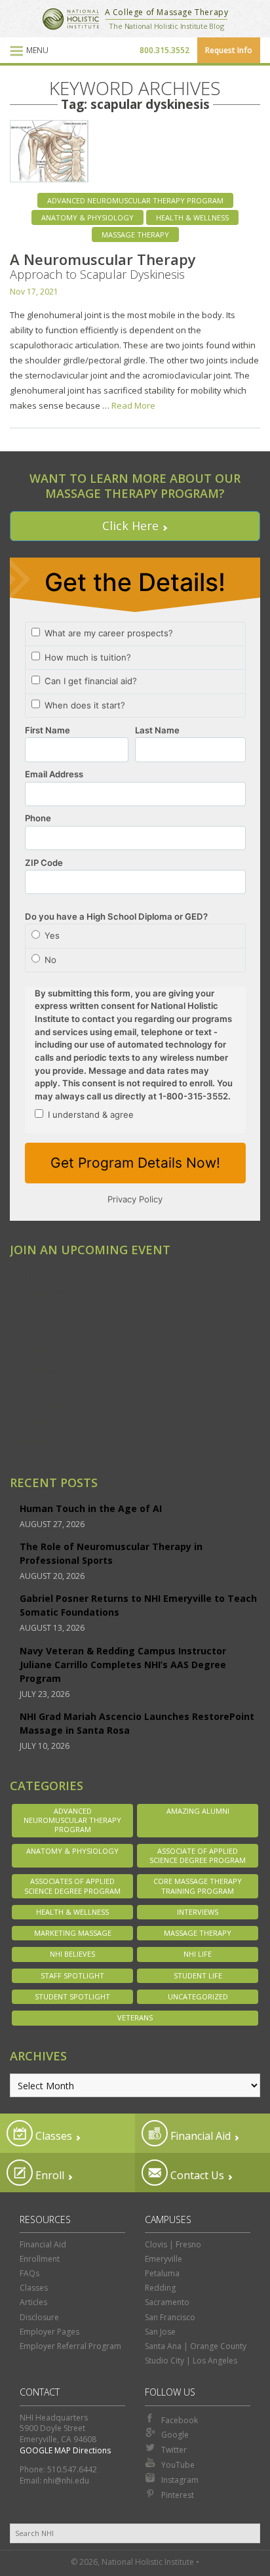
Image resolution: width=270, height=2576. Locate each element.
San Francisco (170, 2317)
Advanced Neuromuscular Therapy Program (135, 200)
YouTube (178, 2465)
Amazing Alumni (198, 1811)
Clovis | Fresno (173, 2244)
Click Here (130, 525)
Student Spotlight (72, 1996)
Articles (33, 2302)
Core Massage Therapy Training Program (198, 1886)
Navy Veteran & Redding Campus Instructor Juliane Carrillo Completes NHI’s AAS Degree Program (123, 1665)
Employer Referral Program (70, 2346)
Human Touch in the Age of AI (91, 1508)
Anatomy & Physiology (87, 217)
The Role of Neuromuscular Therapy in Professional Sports (111, 1553)
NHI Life (198, 1954)
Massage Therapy (135, 235)
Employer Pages (49, 2332)
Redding (36, 1349)
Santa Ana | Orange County (196, 2346)
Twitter (174, 2450)
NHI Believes (72, 1954)
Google (175, 2435)
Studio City (42, 1441)
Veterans (135, 2017)
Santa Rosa (43, 1422)
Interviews (198, 1912)
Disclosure (39, 2317)
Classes (52, 2136)
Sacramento (45, 1368)
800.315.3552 (164, 50)
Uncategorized (198, 1996)
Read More (133, 405)
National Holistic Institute (71, 19)
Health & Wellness (192, 217)
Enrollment (40, 2259)
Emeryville (41, 1294)
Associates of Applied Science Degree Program (72, 1886)
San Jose (37, 1386)
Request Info (229, 50)
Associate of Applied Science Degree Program (198, 1855)
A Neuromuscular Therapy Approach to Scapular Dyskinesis (103, 266)
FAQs (29, 2273)
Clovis (31, 1277)
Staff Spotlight (72, 1975)
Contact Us (196, 2175)
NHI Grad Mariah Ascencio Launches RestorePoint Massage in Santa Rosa (137, 1723)
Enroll (48, 2175)
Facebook (180, 2420)
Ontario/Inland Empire (67, 1331)
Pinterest (178, 2495)
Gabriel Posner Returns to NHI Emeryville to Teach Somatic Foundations (138, 1605)
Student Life (198, 1975)
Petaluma (162, 2273)
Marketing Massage (73, 1933)
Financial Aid (199, 2136)
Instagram (180, 2480)
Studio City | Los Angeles (191, 2361)
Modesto (38, 1313)
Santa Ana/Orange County (76, 1404)
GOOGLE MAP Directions (65, 2450)
